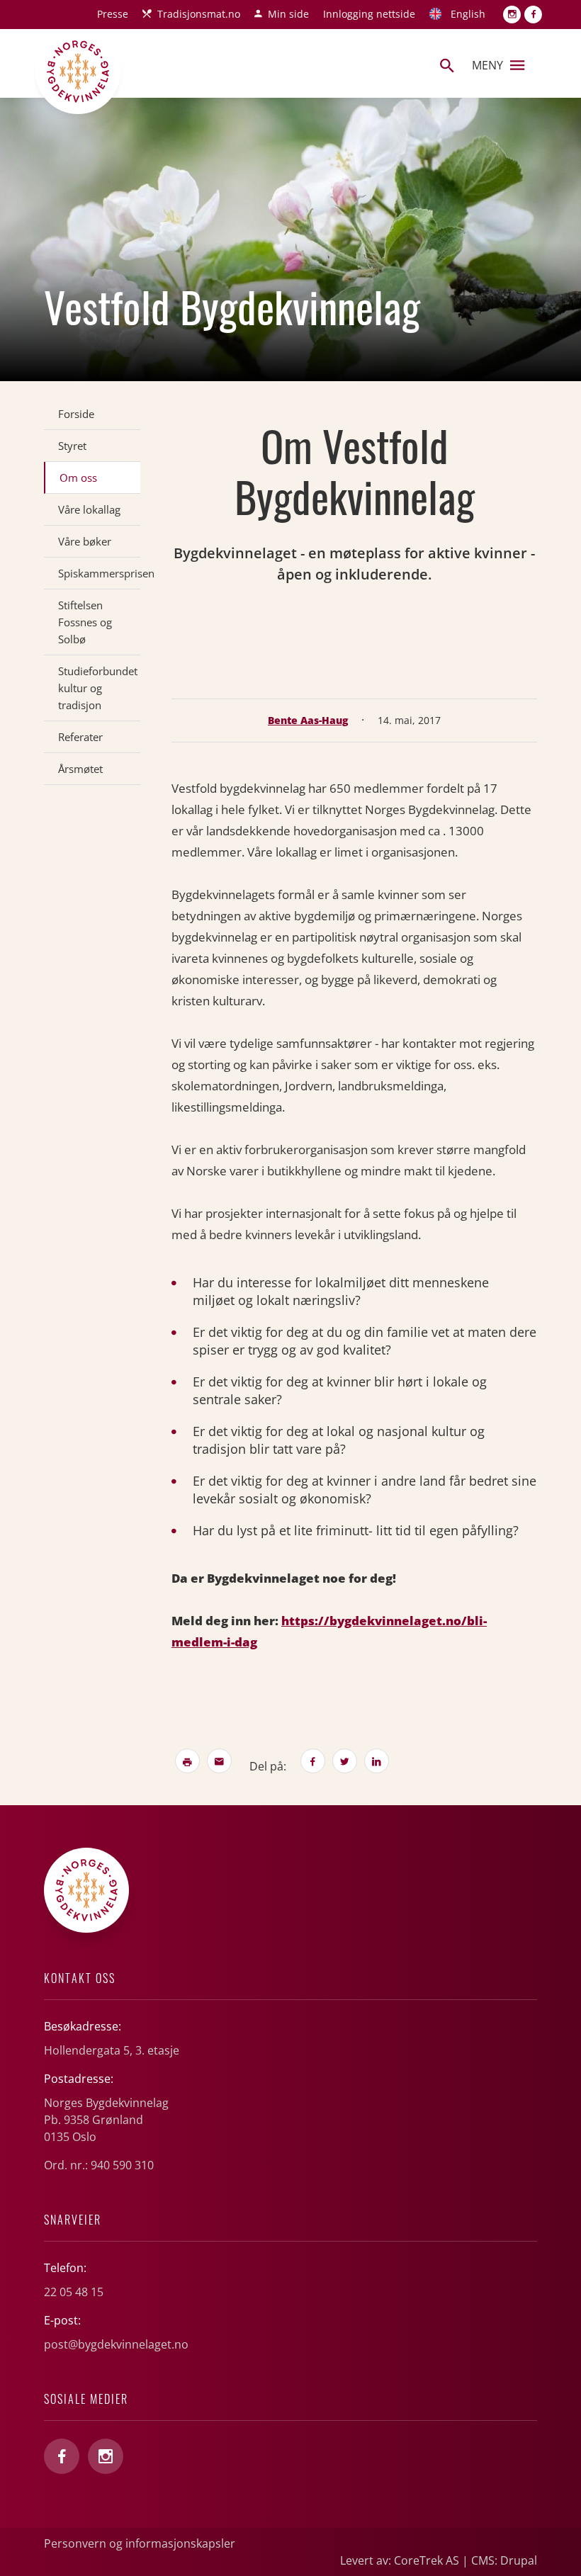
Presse (113, 14)
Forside (76, 414)
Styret (72, 446)
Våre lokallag (89, 509)
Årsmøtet (80, 769)
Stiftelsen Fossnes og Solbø (85, 622)
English (468, 14)
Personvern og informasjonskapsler (140, 2543)
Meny (487, 65)
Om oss (78, 478)
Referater (80, 737)
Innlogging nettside (369, 14)
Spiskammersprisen (99, 573)
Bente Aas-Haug (308, 720)
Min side (288, 14)
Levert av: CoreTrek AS (400, 2560)
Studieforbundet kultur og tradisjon (98, 688)
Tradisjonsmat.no (199, 14)
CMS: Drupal (504, 2560)
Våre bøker (85, 541)
